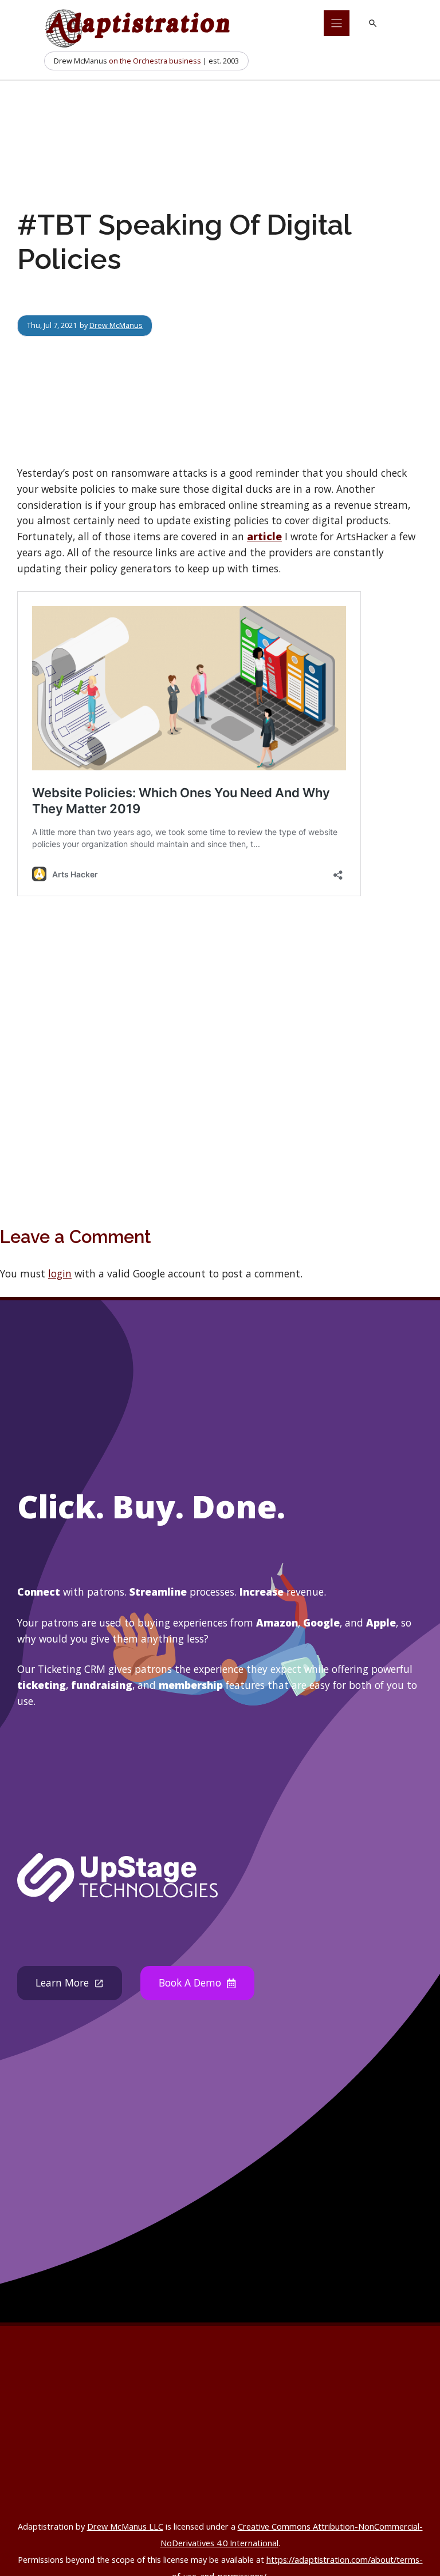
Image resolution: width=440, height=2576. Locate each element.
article (264, 536)
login (60, 1273)
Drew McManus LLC (125, 2526)
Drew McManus (116, 325)
